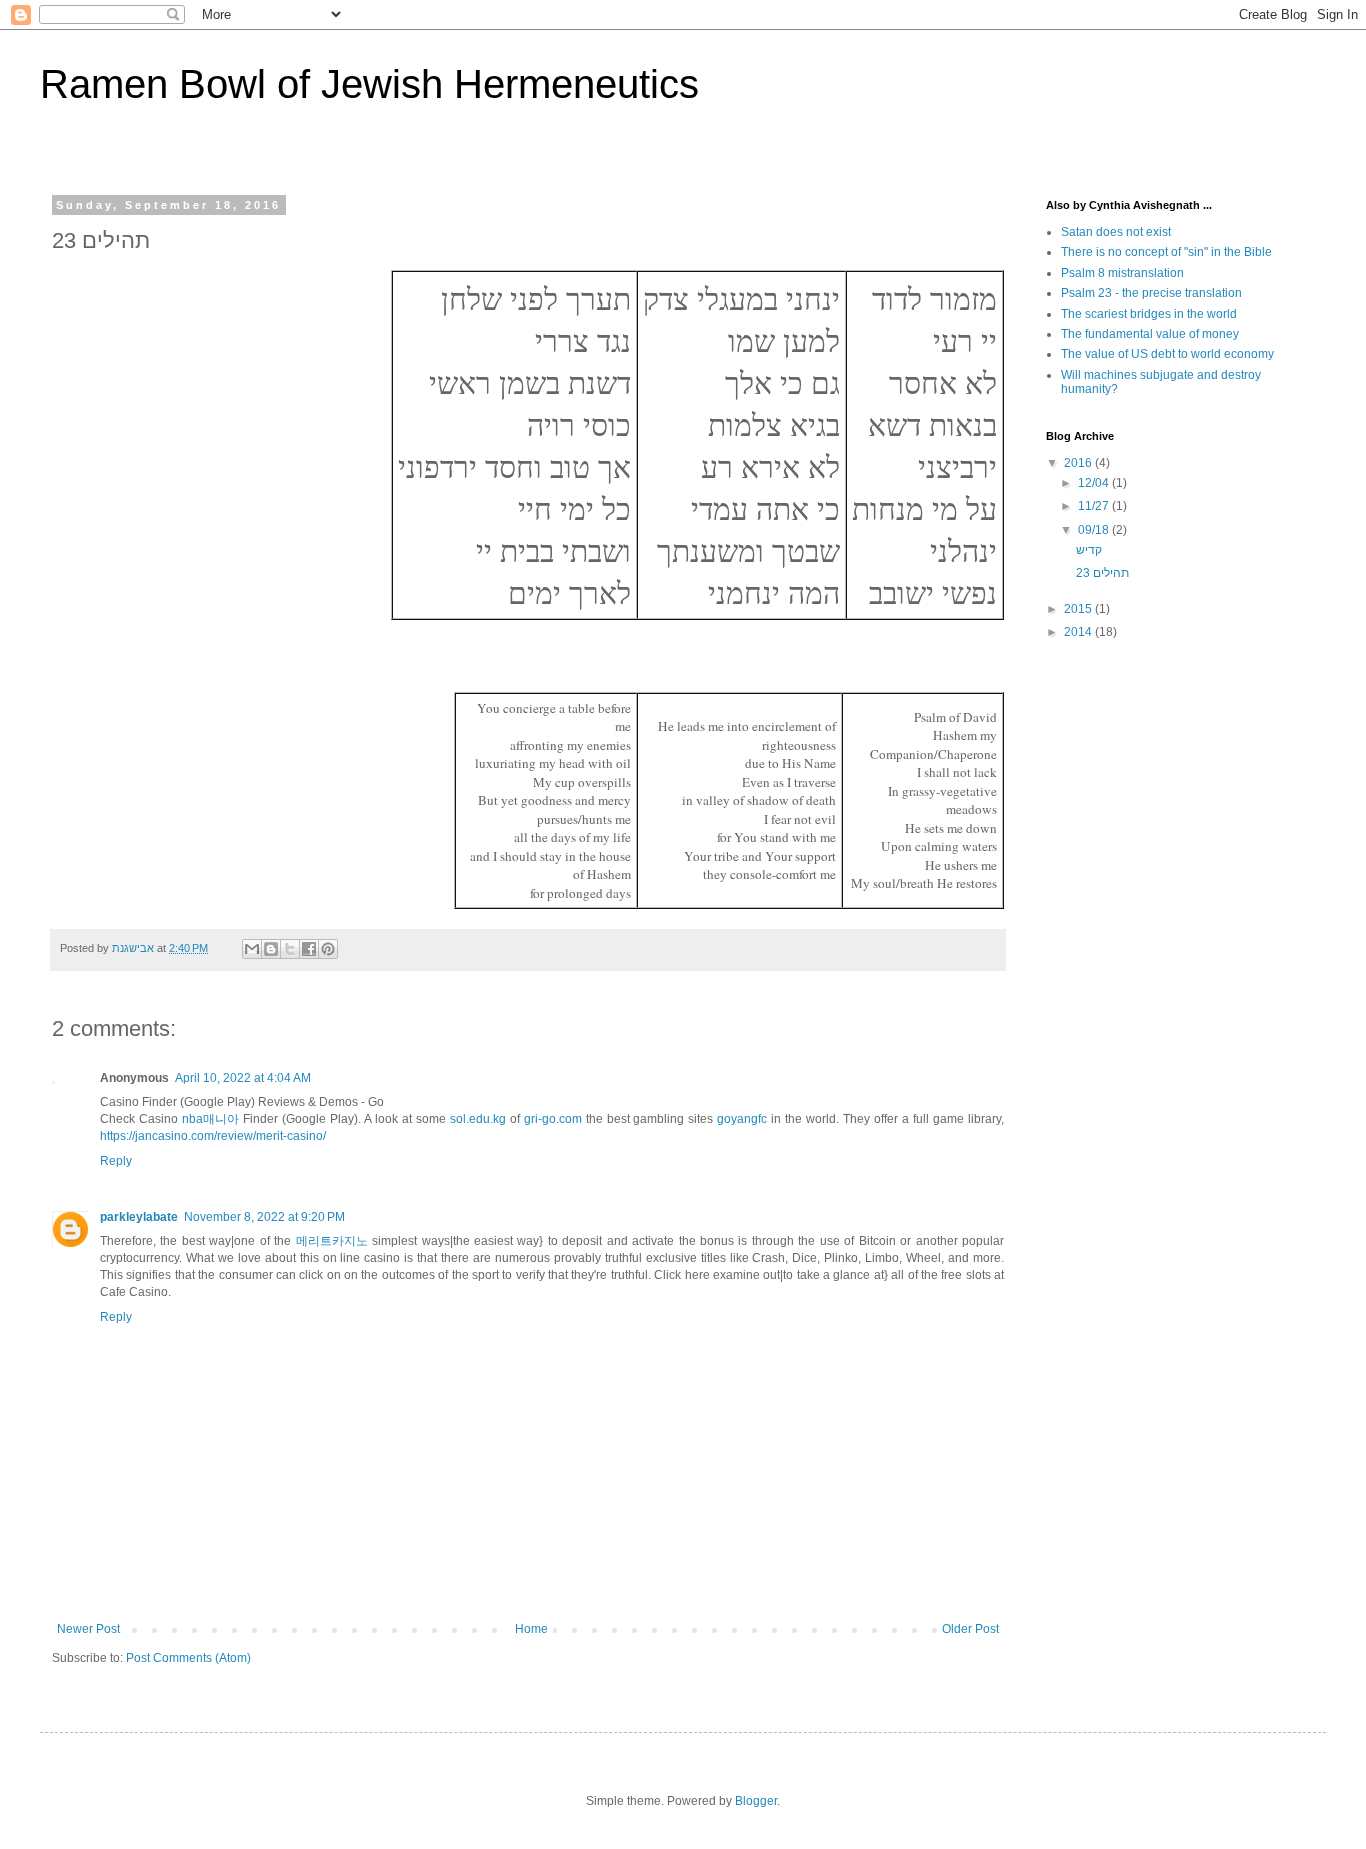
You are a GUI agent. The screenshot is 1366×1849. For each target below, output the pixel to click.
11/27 (1095, 506)
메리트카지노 (332, 1241)
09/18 (1095, 530)
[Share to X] (290, 949)
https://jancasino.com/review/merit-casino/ (213, 1136)
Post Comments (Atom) (188, 1658)
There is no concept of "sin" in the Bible (1166, 252)
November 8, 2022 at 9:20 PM (264, 1217)
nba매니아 (210, 1119)
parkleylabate (139, 1217)
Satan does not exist (1116, 232)
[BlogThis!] (271, 949)
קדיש (1089, 550)
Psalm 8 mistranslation (1122, 273)
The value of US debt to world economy (1167, 354)
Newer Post (88, 1629)
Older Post (970, 1629)
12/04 (1095, 483)
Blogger (756, 1801)
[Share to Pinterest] (328, 949)
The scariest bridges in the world (1149, 314)
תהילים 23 (1102, 573)
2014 (1079, 632)
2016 (1079, 463)
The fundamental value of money (1150, 334)
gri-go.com (553, 1119)
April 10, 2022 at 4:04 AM (243, 1078)
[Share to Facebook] (309, 949)
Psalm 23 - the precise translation (1151, 293)
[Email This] (252, 949)
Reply (116, 1161)
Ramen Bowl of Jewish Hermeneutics (369, 84)
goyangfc (742, 1119)
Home (531, 1629)
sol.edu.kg (478, 1119)
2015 (1079, 609)
